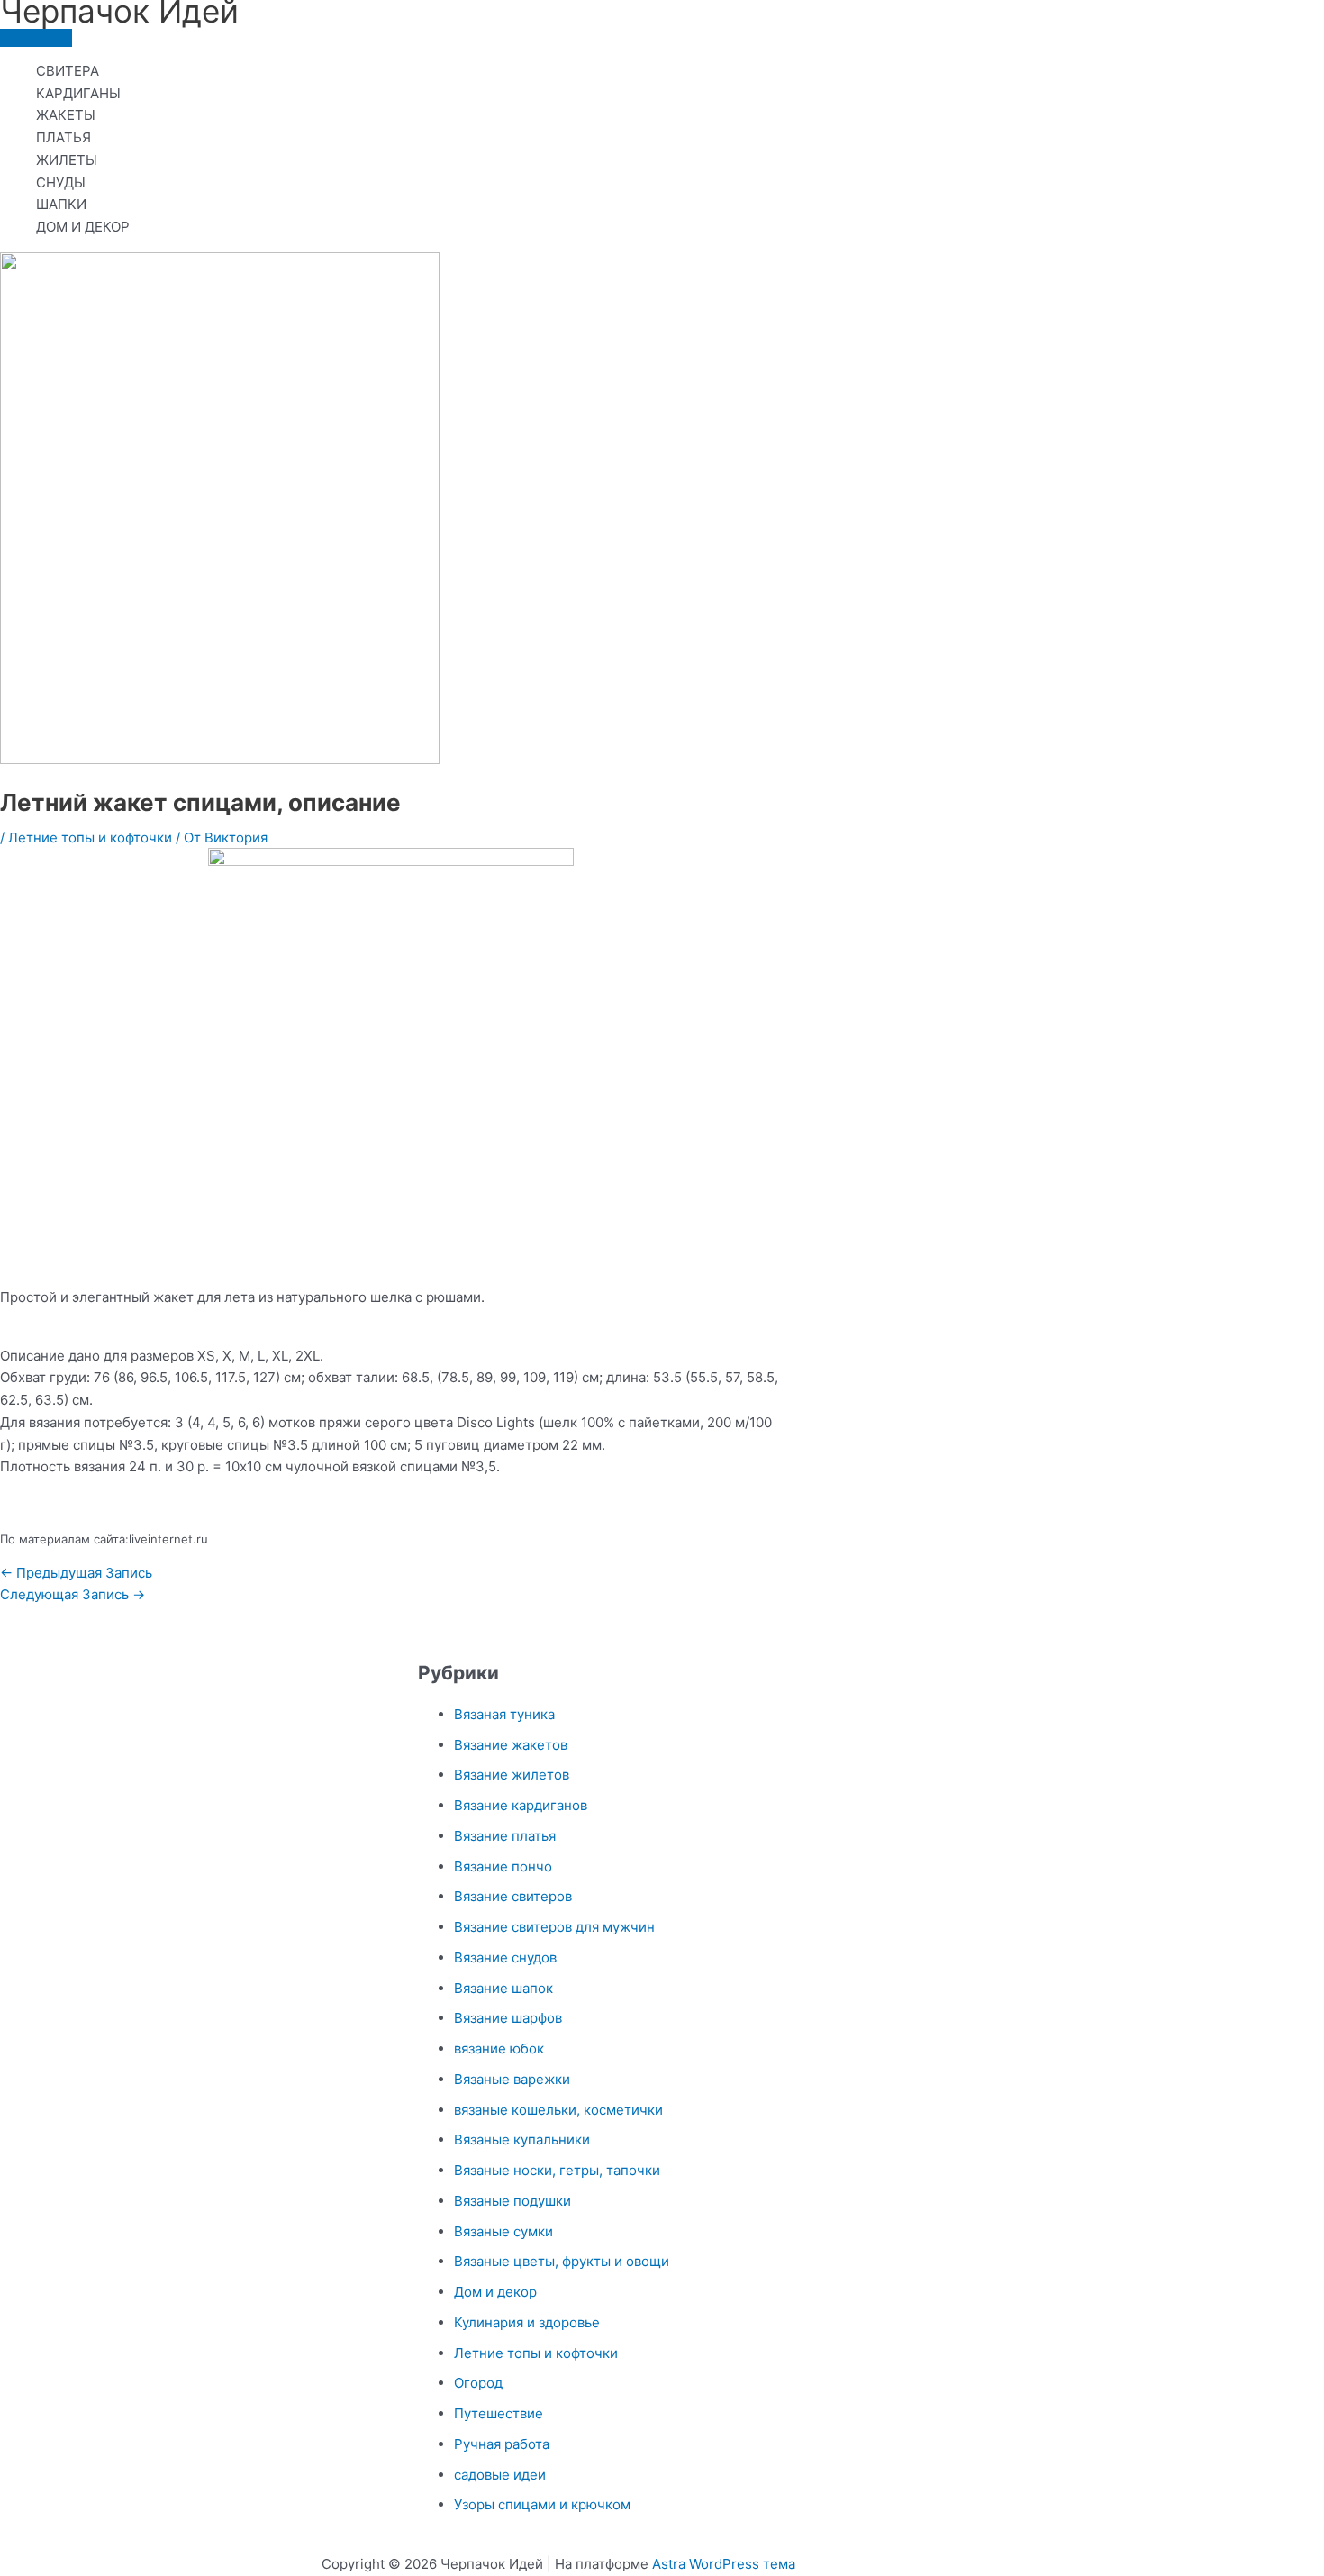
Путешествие (499, 2413)
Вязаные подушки (512, 2201)
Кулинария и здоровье (527, 2322)
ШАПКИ (61, 204)
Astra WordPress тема (724, 2564)
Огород (478, 2383)
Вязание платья (505, 1836)
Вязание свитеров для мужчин (554, 1927)
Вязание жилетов (512, 1775)
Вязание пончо (503, 1866)
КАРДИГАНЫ (78, 93)
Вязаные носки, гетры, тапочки (557, 2170)
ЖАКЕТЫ (66, 115)
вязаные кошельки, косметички (558, 2110)
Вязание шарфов (508, 2018)
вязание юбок (499, 2048)
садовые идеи (500, 2475)
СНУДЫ (61, 182)
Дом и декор (495, 2292)
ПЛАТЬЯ (63, 137)
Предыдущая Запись (76, 1573)
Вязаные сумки (503, 2231)
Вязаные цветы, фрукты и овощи (562, 2261)
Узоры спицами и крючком (542, 2504)
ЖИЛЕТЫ (67, 160)
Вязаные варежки (512, 2079)
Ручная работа (502, 2444)
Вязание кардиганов (521, 1805)
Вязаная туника (504, 1714)
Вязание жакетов (511, 1745)
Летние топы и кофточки (90, 837)
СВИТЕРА (68, 71)
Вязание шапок (503, 1988)
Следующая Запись (73, 1594)
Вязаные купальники (522, 2139)
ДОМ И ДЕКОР (83, 227)
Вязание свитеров (513, 1896)
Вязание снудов (505, 1957)
